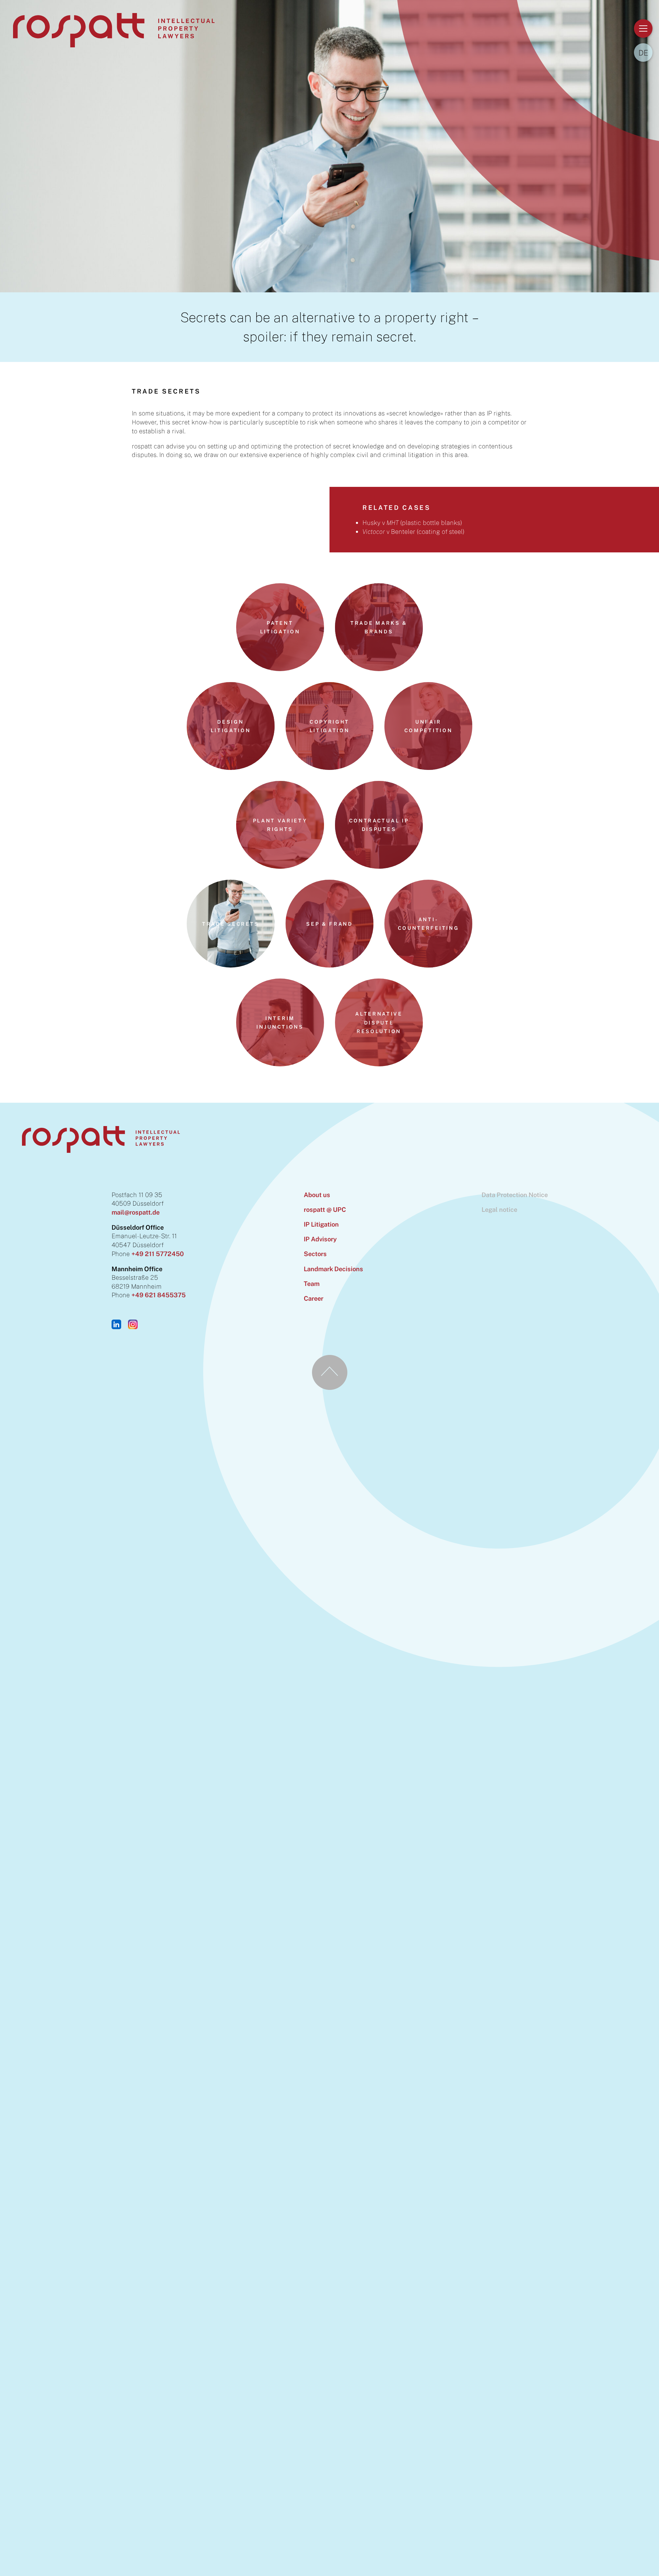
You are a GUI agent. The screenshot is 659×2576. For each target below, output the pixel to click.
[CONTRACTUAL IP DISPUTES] (379, 866)
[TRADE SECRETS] (231, 965)
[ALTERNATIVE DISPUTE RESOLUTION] (379, 1064)
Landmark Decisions (333, 1269)
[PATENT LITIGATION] (280, 669)
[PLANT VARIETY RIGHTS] (280, 866)
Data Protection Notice (515, 1195)
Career (314, 1298)
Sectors (315, 1254)
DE (643, 53)
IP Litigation (321, 1224)
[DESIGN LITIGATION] (231, 768)
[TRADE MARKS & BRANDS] (379, 669)
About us (317, 1195)
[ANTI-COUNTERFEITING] (428, 965)
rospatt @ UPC (325, 1209)
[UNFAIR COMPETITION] (428, 768)
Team (312, 1284)
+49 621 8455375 (159, 1295)
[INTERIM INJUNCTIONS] (280, 1064)
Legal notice (499, 1209)
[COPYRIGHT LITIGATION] (329, 768)
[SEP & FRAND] (329, 965)
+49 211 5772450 (158, 1254)
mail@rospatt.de (136, 1212)
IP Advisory (320, 1239)
